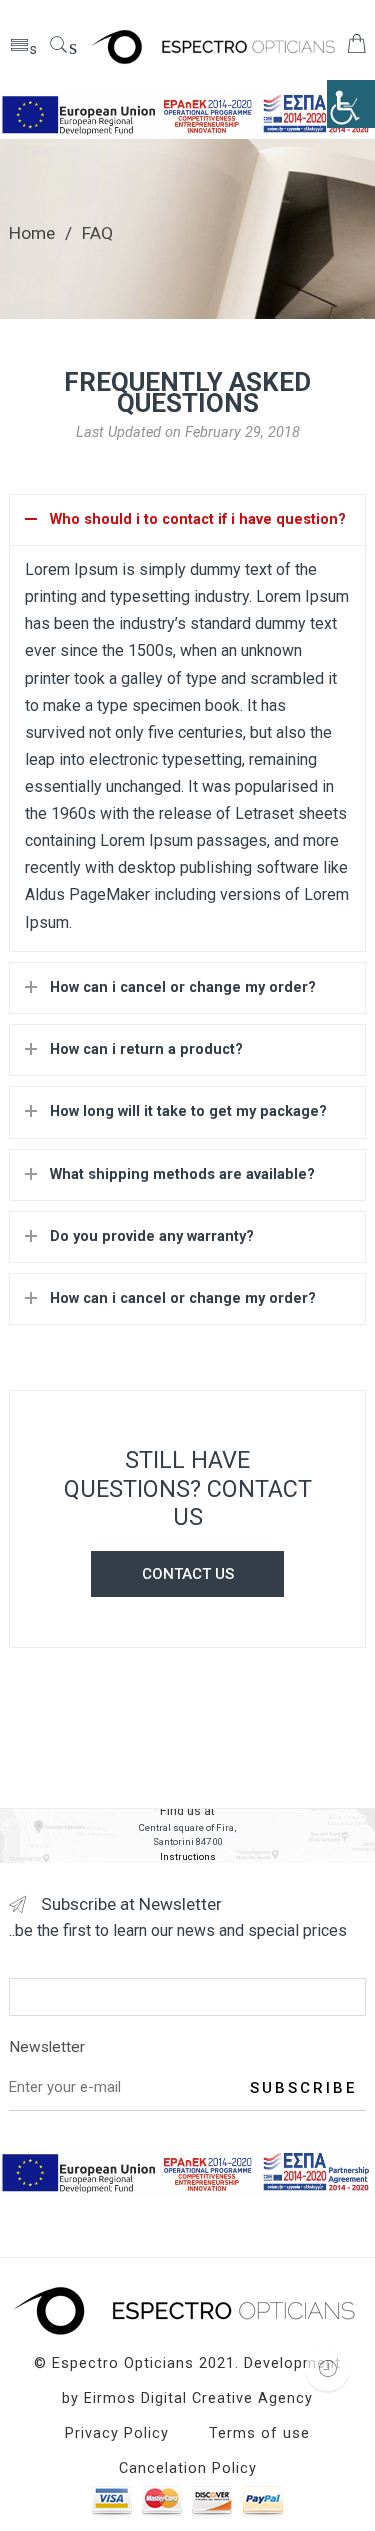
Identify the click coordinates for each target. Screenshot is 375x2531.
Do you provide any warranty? (152, 1236)
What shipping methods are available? (182, 1174)
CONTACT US (188, 1574)
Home (32, 233)
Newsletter (47, 2047)
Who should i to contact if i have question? (198, 519)
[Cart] (356, 48)
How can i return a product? (146, 1049)
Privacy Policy (117, 2433)
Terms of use (259, 2433)
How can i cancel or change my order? (183, 987)
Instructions (188, 1856)
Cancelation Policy (188, 2468)
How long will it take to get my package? (188, 1111)
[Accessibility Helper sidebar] (351, 104)
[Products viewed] (327, 2368)
